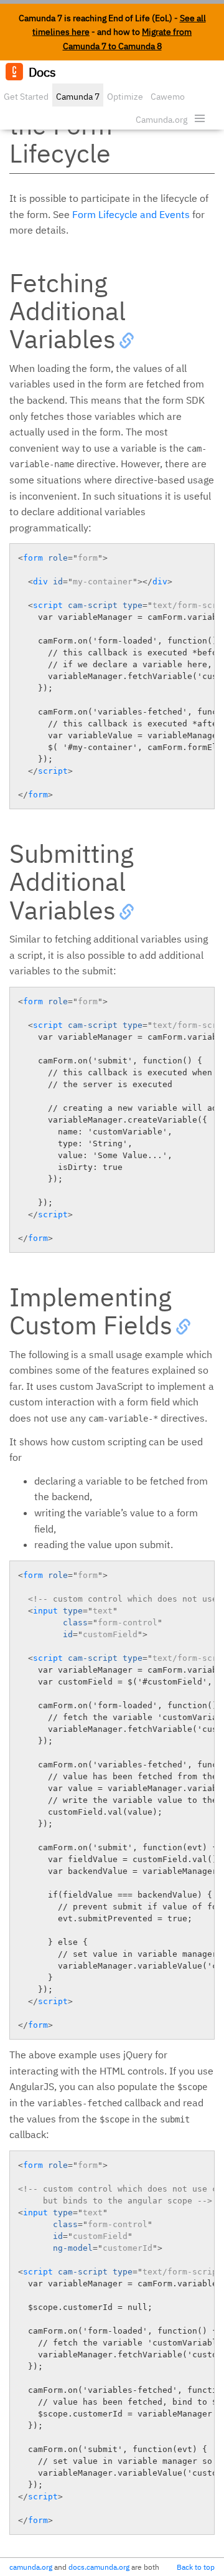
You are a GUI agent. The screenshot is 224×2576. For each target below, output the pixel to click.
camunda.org (31, 2567)
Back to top (196, 2567)
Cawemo (168, 97)
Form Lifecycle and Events (131, 214)
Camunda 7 (78, 97)
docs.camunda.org (99, 2567)
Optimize (125, 97)
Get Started (26, 97)
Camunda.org (161, 120)
